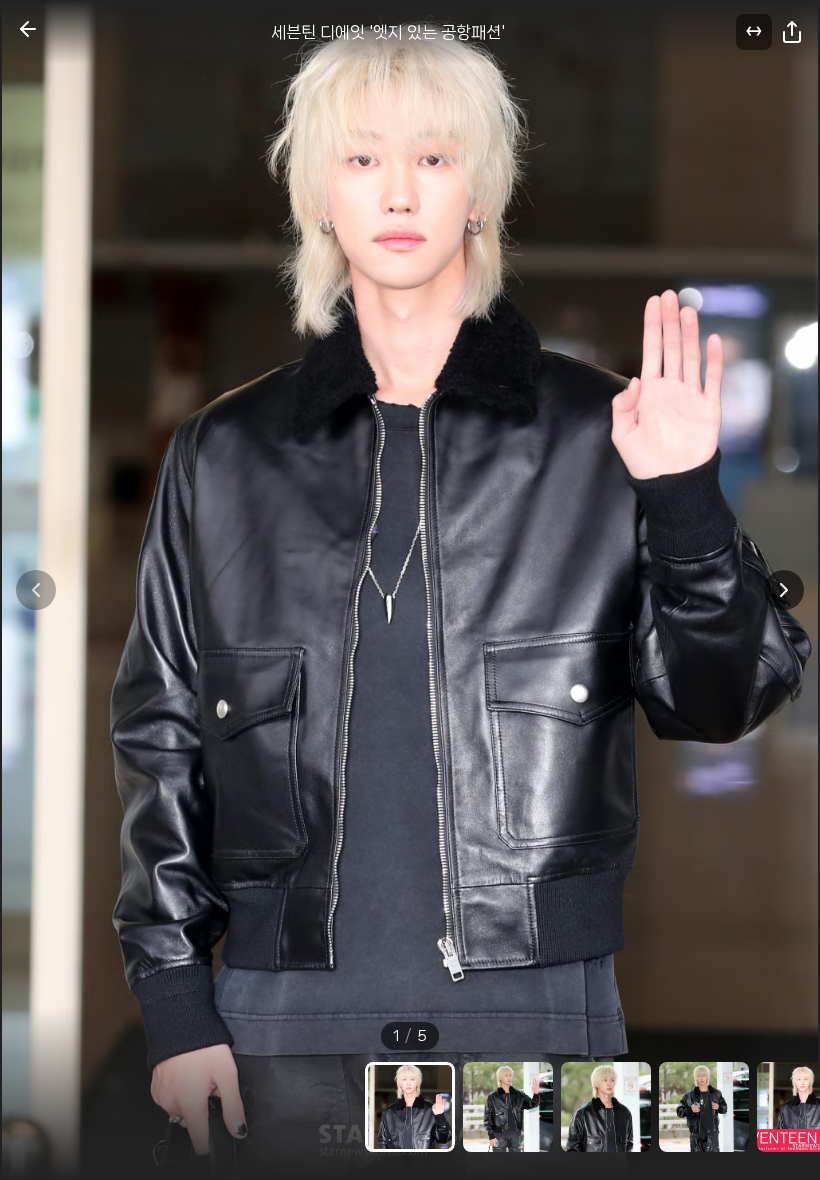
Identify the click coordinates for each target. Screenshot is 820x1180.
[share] (792, 32)
